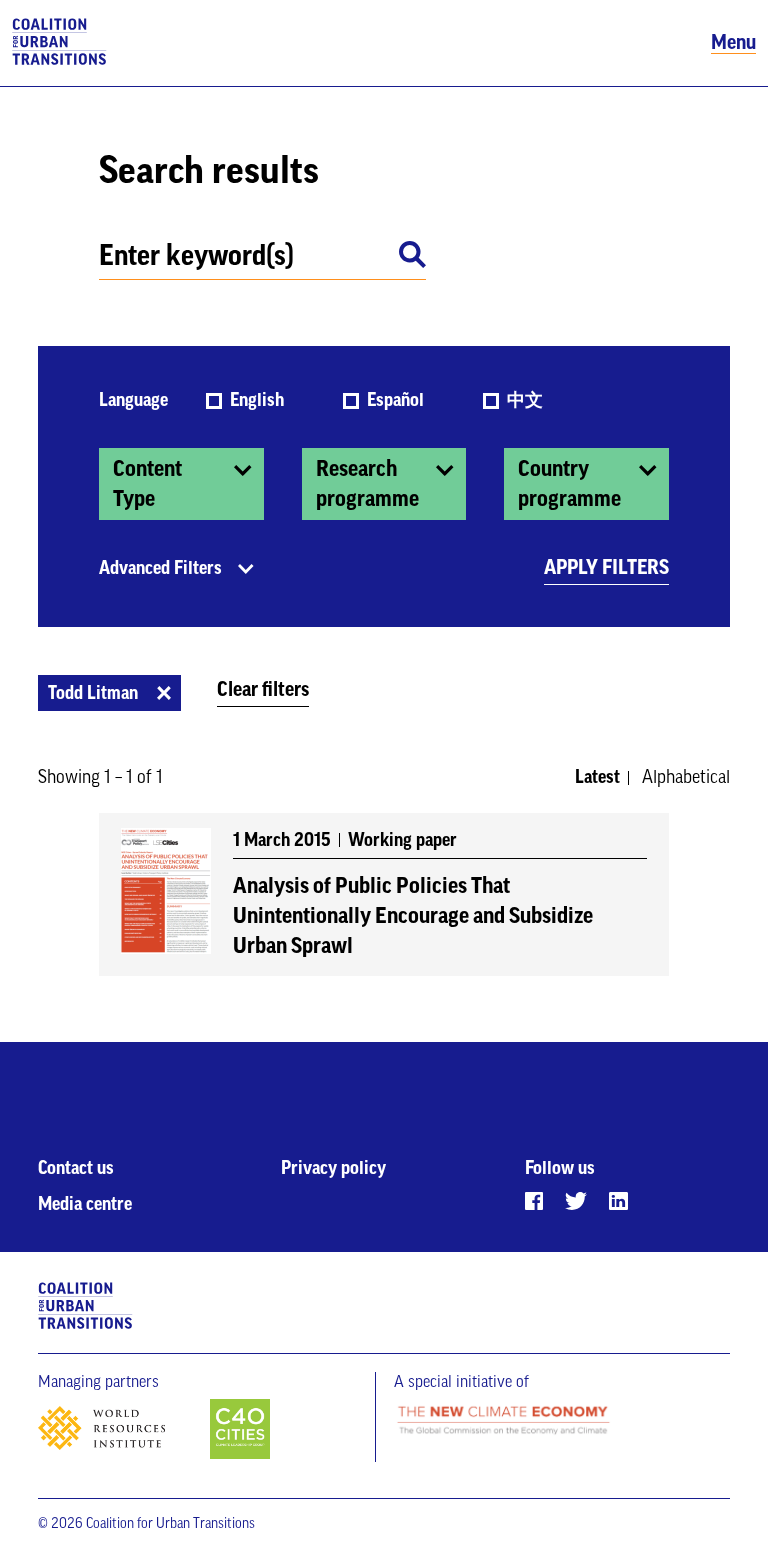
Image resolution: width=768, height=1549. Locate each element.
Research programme (367, 484)
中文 (525, 400)
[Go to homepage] (59, 43)
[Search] (412, 258)
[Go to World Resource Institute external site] (122, 1434)
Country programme (569, 484)
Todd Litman (93, 693)
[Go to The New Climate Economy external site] (503, 1421)
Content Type (147, 484)
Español (397, 400)
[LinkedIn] (618, 1201)
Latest (597, 777)
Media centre (85, 1204)
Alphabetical (686, 777)
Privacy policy (333, 1168)
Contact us (76, 1168)
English (259, 400)
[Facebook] (534, 1201)
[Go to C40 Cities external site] (240, 1430)
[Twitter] (576, 1201)
